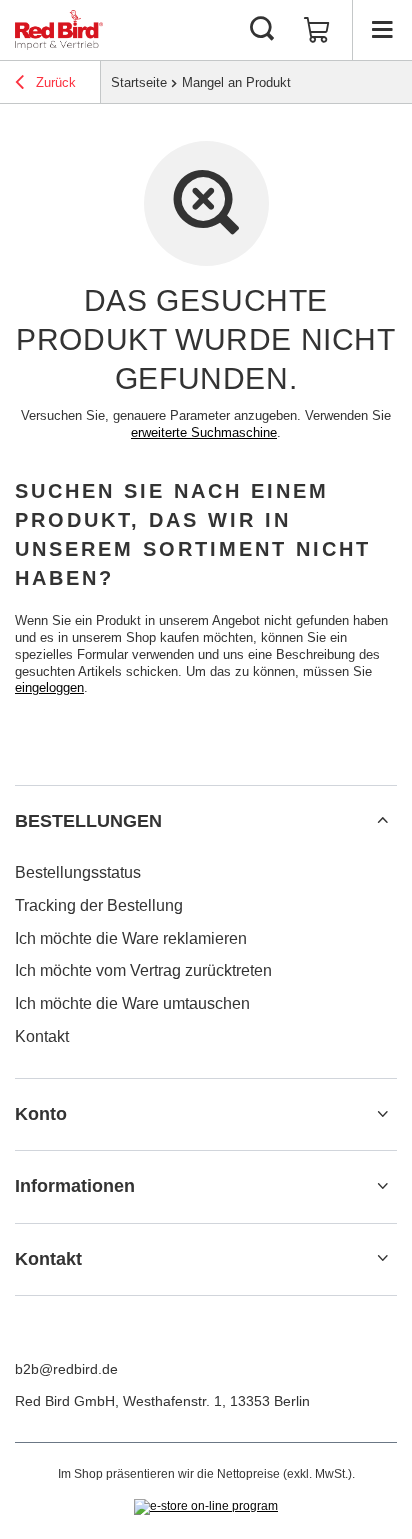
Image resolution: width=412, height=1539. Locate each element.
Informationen (75, 1186)
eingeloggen (49, 687)
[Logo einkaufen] (59, 30)
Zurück (54, 82)
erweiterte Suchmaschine (204, 432)
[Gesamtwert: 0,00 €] (317, 30)
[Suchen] (262, 30)
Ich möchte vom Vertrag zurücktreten (143, 970)
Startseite (139, 82)
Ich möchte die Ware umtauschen (132, 1003)
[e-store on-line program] (206, 1507)
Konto (41, 1114)
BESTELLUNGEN (88, 821)
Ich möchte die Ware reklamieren (131, 938)
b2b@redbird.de (66, 1369)
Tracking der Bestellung (99, 905)
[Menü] (382, 30)
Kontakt (42, 1036)
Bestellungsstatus (78, 872)
